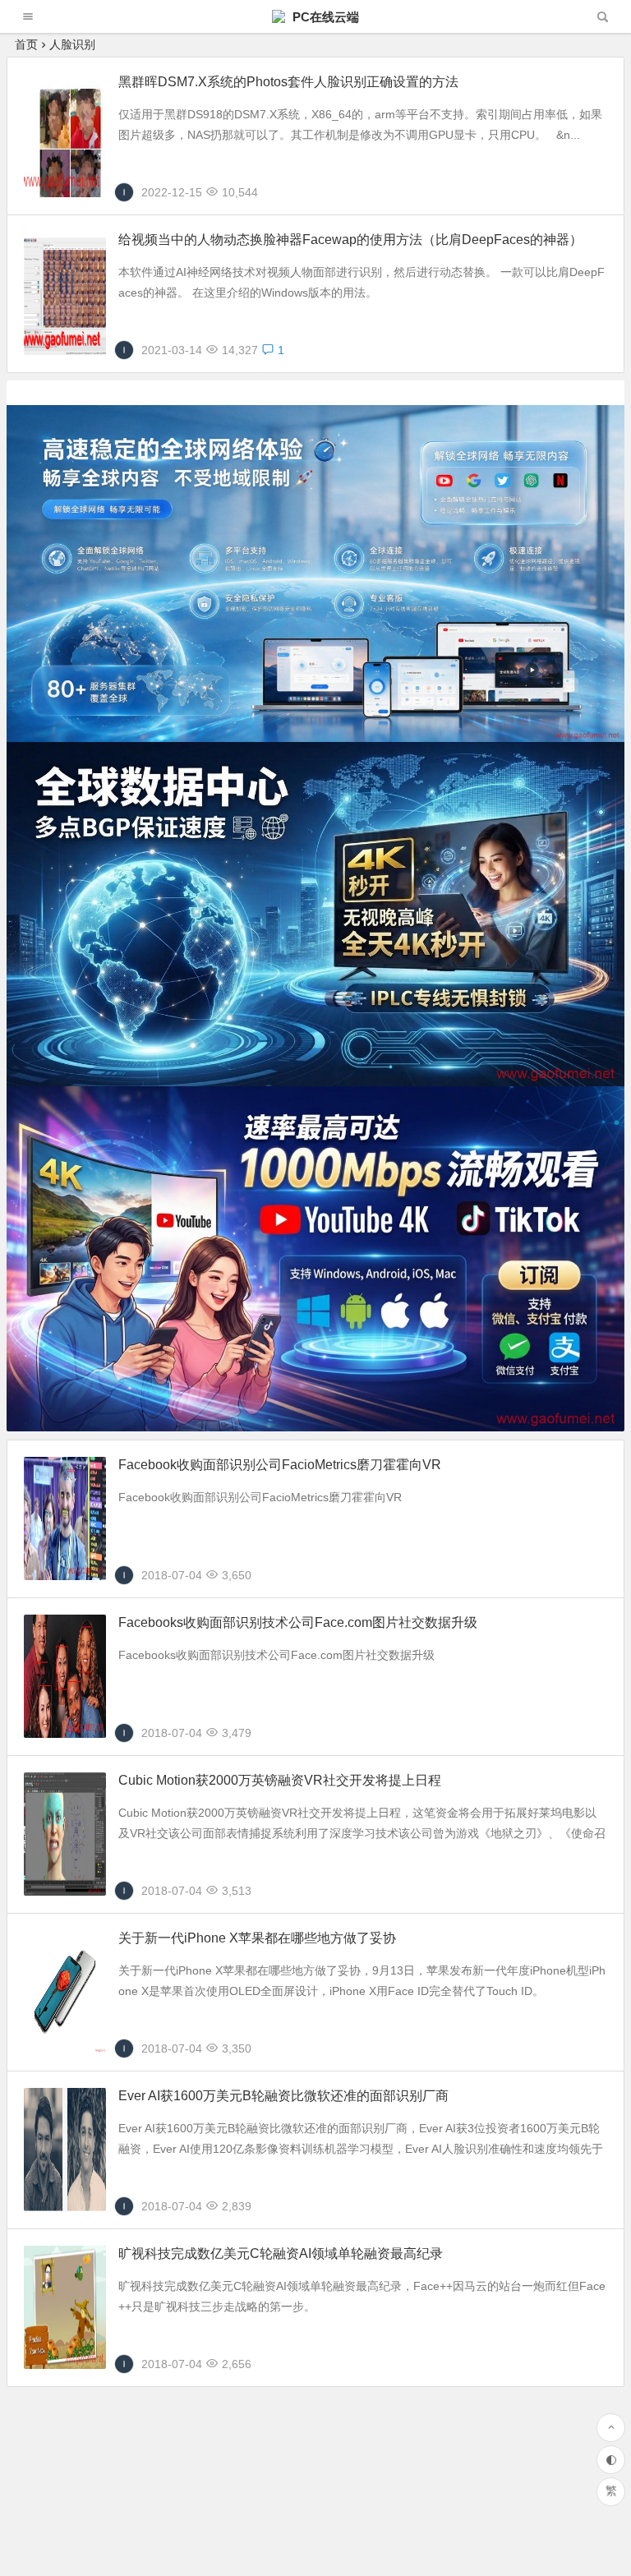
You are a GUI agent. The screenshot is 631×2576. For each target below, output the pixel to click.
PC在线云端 (324, 17)
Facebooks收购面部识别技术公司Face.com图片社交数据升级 (298, 1622)
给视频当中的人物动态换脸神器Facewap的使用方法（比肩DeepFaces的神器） (350, 240)
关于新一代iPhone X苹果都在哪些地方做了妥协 (257, 1938)
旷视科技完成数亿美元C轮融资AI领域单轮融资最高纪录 (281, 2253)
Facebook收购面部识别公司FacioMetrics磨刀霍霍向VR (280, 1465)
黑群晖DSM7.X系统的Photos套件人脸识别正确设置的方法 (288, 82)
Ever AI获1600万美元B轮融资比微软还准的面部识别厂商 (283, 2096)
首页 (26, 44)
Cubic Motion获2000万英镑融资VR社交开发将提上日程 (280, 1780)
